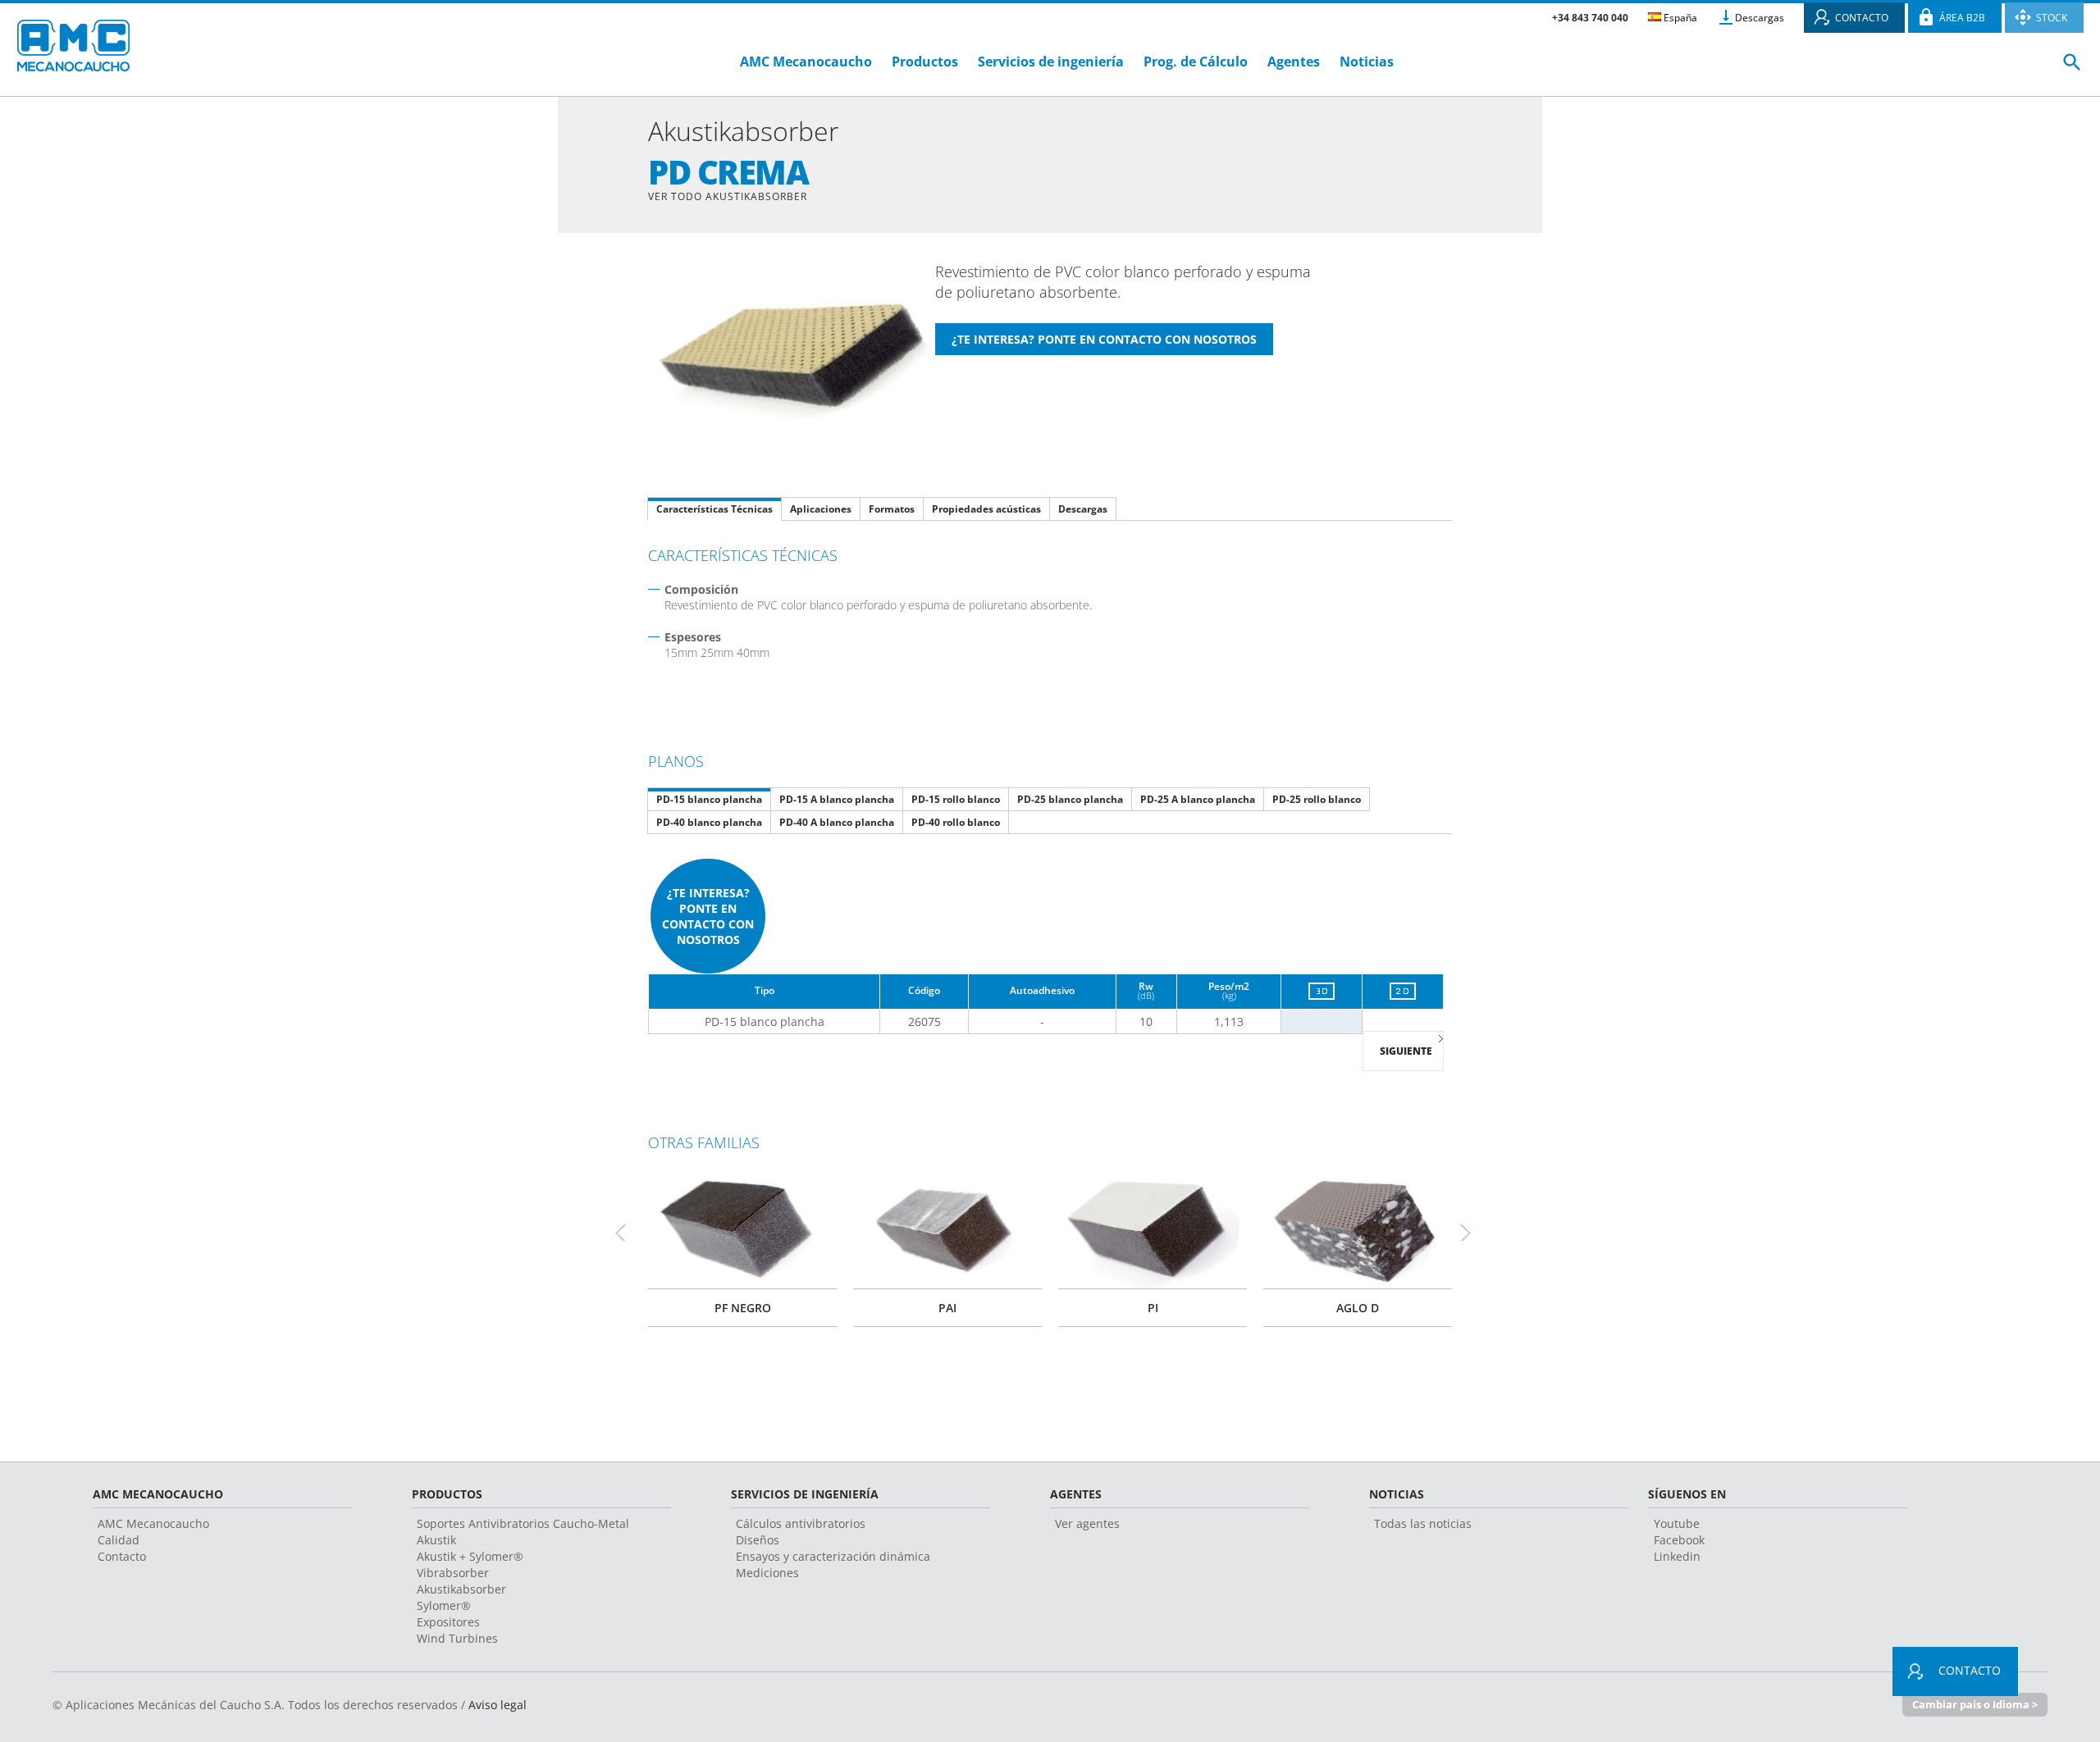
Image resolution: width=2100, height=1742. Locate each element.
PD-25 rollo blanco (1317, 799)
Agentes (1294, 62)
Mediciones (767, 1573)
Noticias (1367, 62)
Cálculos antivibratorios (801, 1523)
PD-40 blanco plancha (709, 822)
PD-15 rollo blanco (956, 799)
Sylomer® (444, 1605)
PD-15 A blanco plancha (837, 799)
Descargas (1760, 18)
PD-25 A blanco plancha (1198, 799)
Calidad (119, 1540)
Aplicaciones (821, 509)
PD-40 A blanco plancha (837, 822)
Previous (628, 1232)
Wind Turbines (457, 1638)
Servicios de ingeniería (1051, 62)
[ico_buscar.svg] (2072, 69)
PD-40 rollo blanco (956, 822)
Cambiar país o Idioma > (1975, 1704)
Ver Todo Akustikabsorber (728, 196)
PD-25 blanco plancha (1070, 799)
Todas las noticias (1423, 1523)
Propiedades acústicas (986, 509)
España (1679, 18)
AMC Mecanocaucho (806, 62)
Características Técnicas (714, 509)
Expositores (448, 1622)
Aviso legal (498, 1705)
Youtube (1677, 1523)
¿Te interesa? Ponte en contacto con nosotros (708, 916)
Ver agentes (1087, 1523)
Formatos (892, 509)
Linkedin (1677, 1556)
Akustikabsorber (461, 1589)
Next (1472, 1232)
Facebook (1679, 1540)
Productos (925, 62)
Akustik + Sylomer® (470, 1556)
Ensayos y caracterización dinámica (833, 1556)
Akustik (436, 1540)
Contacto (122, 1556)
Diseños (758, 1540)
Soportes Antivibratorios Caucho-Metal (523, 1523)
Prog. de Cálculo (1196, 62)
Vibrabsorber (453, 1573)
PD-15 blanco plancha (709, 799)
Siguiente (1406, 1051)
